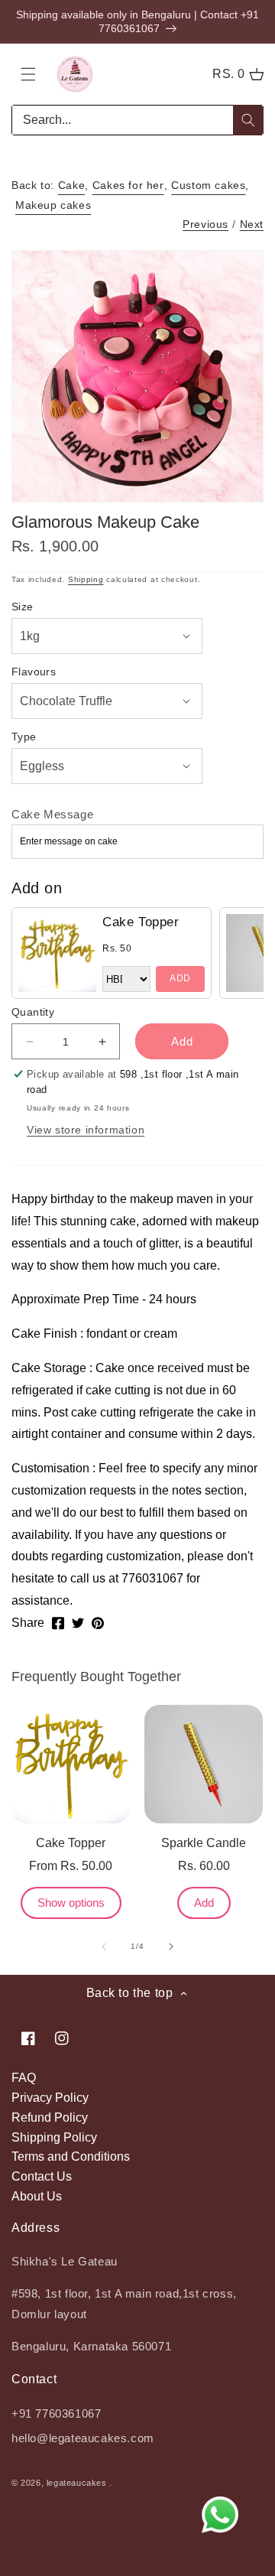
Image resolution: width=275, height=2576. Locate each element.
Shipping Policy (54, 2137)
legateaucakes (77, 2483)
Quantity (33, 1012)
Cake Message (52, 814)
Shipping (86, 579)
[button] (28, 74)
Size (23, 607)
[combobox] (137, 120)
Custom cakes (208, 185)
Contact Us (42, 2176)
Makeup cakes (53, 205)
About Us (37, 2196)
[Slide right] (171, 1947)
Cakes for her (128, 185)
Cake (71, 185)
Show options (71, 1903)
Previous (205, 224)
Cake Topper (141, 922)
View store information (86, 1130)
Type (24, 737)
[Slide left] (104, 1947)
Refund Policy (50, 2117)
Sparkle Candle (204, 1843)
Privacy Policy (50, 2098)
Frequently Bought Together (96, 1677)
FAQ (24, 2078)
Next (252, 224)
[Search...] (248, 120)
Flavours (34, 672)
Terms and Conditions (71, 2156)
